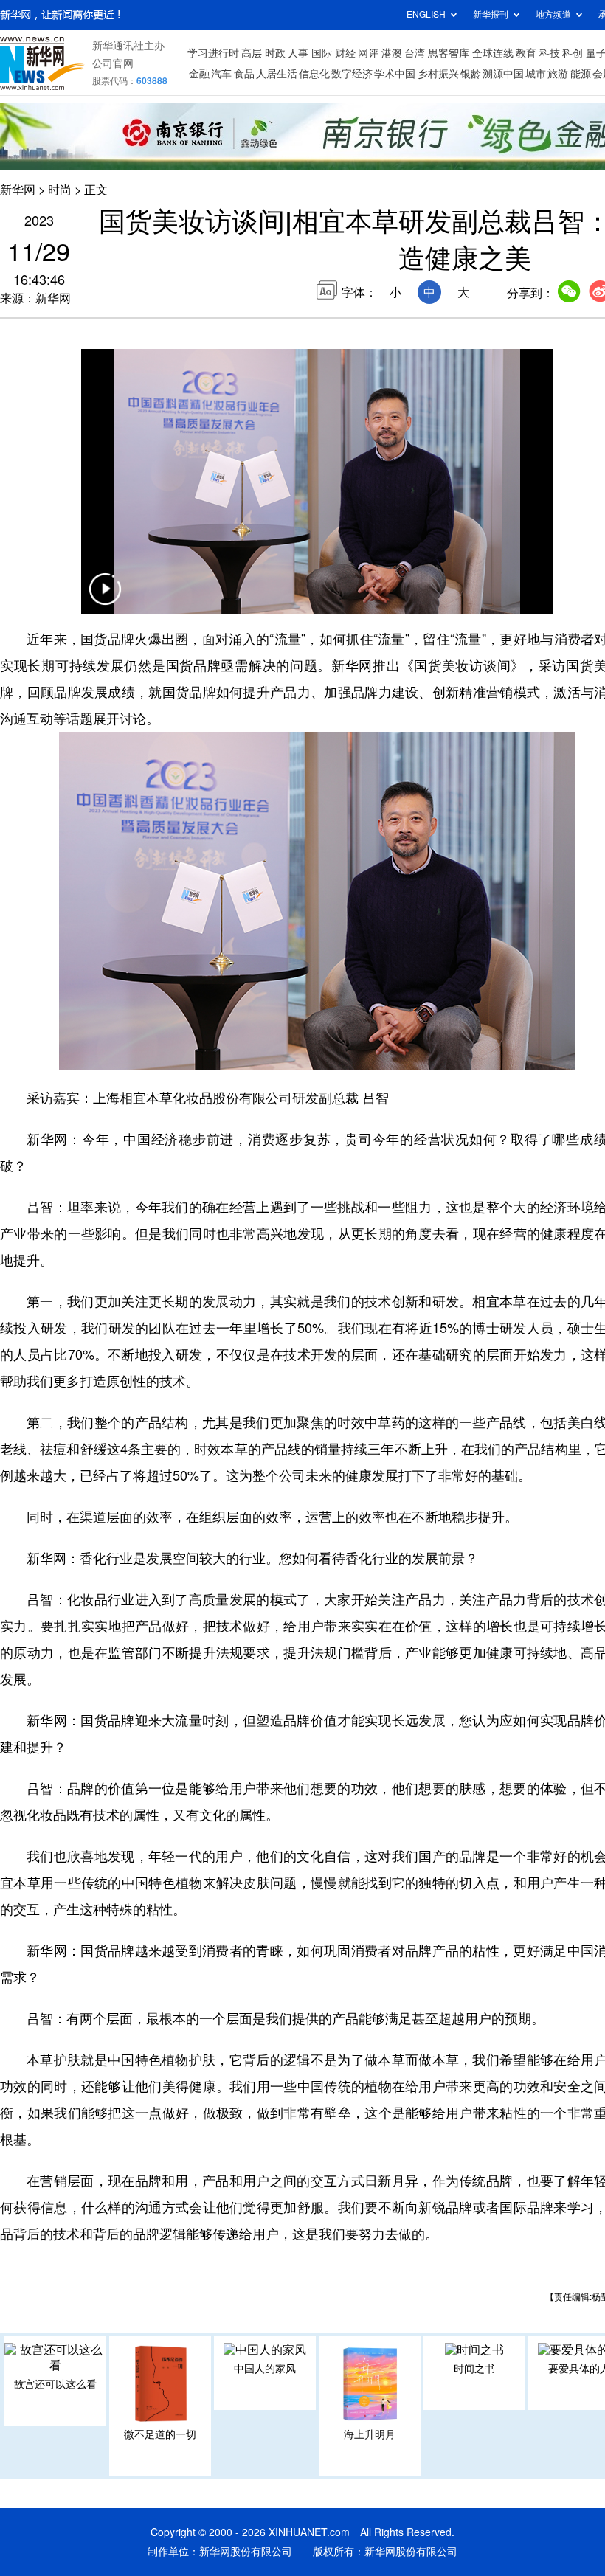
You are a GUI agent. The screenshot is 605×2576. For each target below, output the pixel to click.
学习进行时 (213, 53)
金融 (199, 74)
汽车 (221, 74)
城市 (536, 74)
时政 (275, 53)
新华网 (18, 190)
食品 (244, 74)
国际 (322, 53)
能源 (581, 74)
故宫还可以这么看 (55, 2384)
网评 (368, 53)
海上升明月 (370, 2434)
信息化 (314, 74)
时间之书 (474, 2369)
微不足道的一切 (160, 2434)
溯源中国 (503, 74)
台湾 (415, 53)
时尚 (60, 190)
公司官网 (113, 63)
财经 (345, 53)
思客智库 (449, 53)
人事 (298, 53)
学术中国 (395, 74)
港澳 (392, 53)
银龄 (471, 74)
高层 (252, 53)
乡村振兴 (438, 74)
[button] (105, 598)
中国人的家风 (265, 2369)
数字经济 (352, 74)
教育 (526, 53)
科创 (573, 53)
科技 (550, 53)
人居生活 (277, 74)
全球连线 (493, 53)
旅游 (558, 74)
